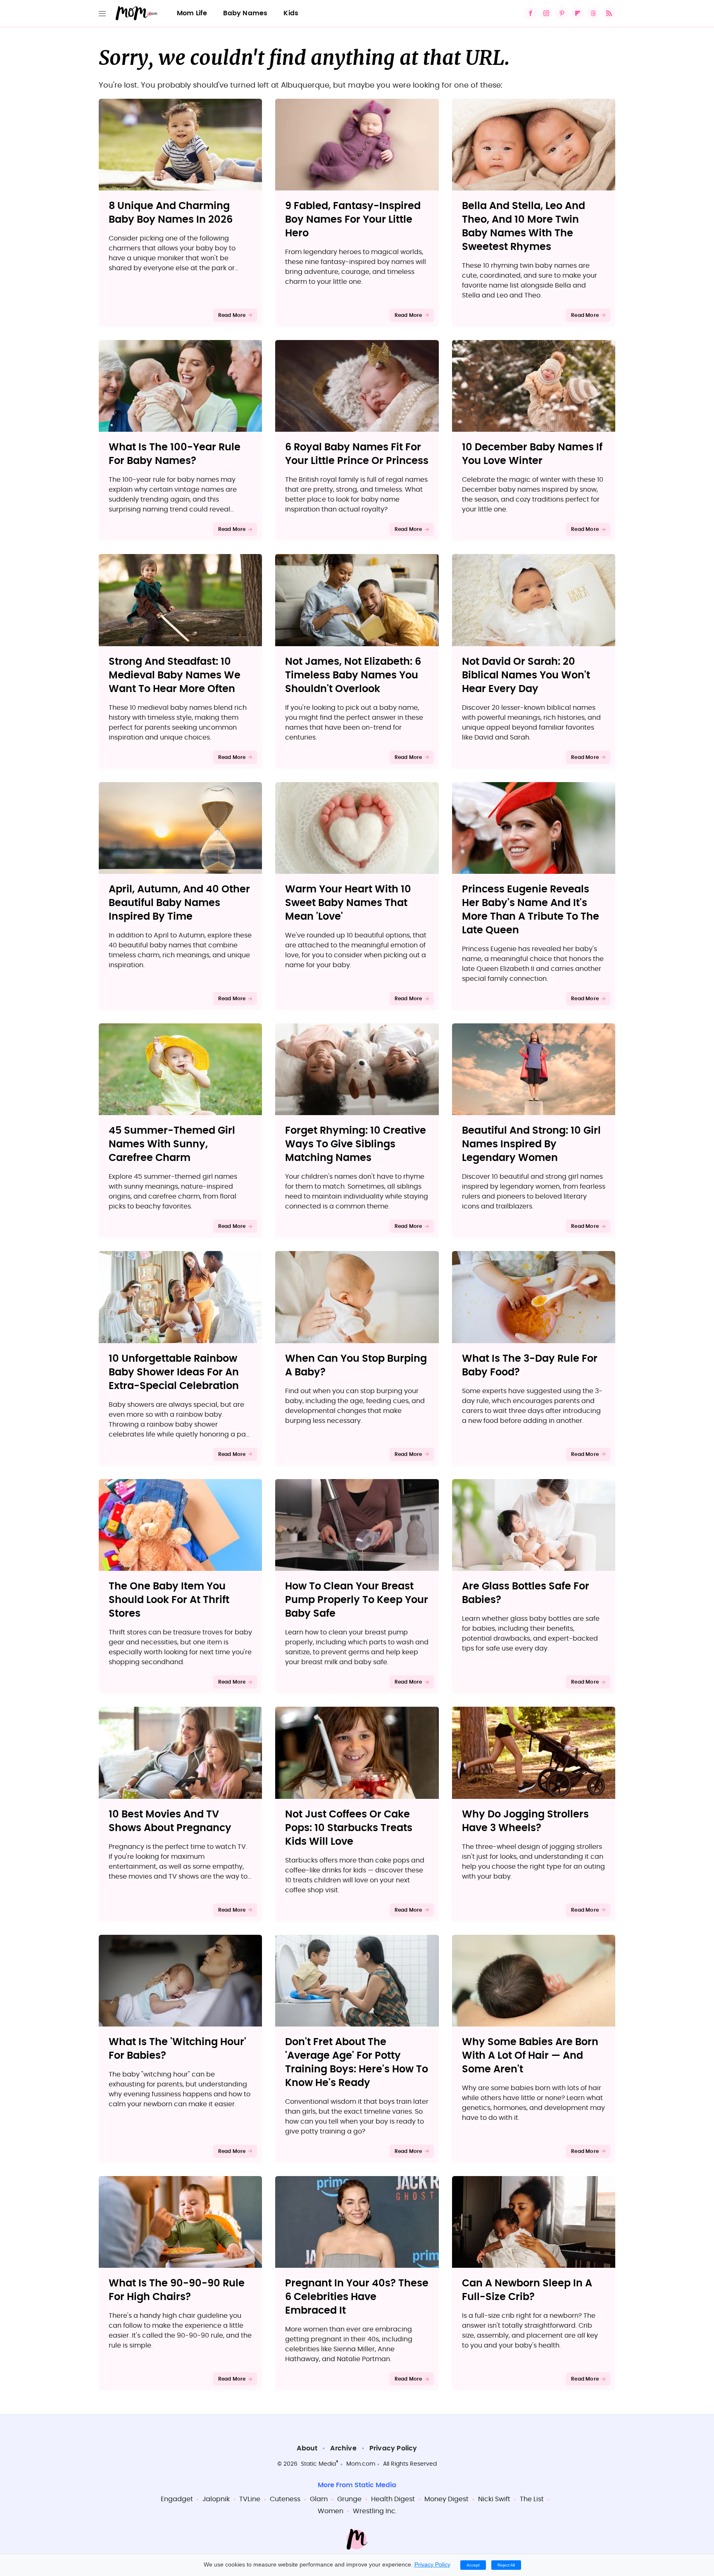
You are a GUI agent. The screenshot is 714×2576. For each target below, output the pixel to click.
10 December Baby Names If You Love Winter (532, 454)
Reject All (506, 2565)
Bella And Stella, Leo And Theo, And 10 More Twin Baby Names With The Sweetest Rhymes (524, 227)
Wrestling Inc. (375, 2511)
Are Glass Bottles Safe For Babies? (526, 1593)
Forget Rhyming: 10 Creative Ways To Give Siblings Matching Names (356, 1144)
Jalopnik (216, 2499)
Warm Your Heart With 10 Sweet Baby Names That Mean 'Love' (348, 903)
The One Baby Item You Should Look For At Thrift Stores (169, 1600)
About (307, 2448)
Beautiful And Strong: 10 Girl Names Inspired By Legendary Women (531, 1144)
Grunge (349, 2499)
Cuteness (285, 2499)
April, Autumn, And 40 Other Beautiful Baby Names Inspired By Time (179, 903)
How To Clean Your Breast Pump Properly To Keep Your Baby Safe (357, 1600)
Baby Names (245, 13)
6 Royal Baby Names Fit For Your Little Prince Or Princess (357, 454)
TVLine (250, 2499)
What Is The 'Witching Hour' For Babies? (177, 2049)
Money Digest (446, 2499)
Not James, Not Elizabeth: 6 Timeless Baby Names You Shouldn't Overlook (353, 676)
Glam (319, 2499)
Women (331, 2511)
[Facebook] (531, 13)
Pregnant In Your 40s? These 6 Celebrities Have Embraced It (357, 2297)
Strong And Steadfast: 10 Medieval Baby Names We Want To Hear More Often (175, 676)
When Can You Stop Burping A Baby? (356, 1366)
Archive (343, 2448)
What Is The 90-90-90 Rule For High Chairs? (177, 2290)
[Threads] (593, 13)
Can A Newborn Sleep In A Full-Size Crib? (527, 2290)
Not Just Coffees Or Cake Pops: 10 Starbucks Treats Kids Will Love (349, 1828)
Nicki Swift (494, 2499)
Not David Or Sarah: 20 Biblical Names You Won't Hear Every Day (526, 676)
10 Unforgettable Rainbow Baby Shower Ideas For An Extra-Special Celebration (174, 1372)
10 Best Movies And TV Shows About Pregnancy (170, 1821)
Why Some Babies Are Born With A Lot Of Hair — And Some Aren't (530, 2056)
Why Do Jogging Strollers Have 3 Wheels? (525, 1821)
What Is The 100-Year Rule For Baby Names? (175, 454)
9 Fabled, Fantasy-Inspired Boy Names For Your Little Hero (353, 220)
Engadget (177, 2499)
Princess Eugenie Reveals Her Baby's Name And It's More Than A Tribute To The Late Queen (531, 910)
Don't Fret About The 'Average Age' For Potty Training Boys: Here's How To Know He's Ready (357, 2063)
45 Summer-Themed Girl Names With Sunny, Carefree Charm (172, 1144)
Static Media (318, 2464)
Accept (473, 2565)
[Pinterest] (562, 13)
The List (532, 2499)
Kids (291, 13)
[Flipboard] (578, 13)
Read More (232, 315)
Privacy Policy (393, 2448)
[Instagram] (546, 13)
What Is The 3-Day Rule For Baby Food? (530, 1366)
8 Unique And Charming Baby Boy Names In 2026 (171, 213)
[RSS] (609, 13)
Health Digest (393, 2499)
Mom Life (192, 13)
